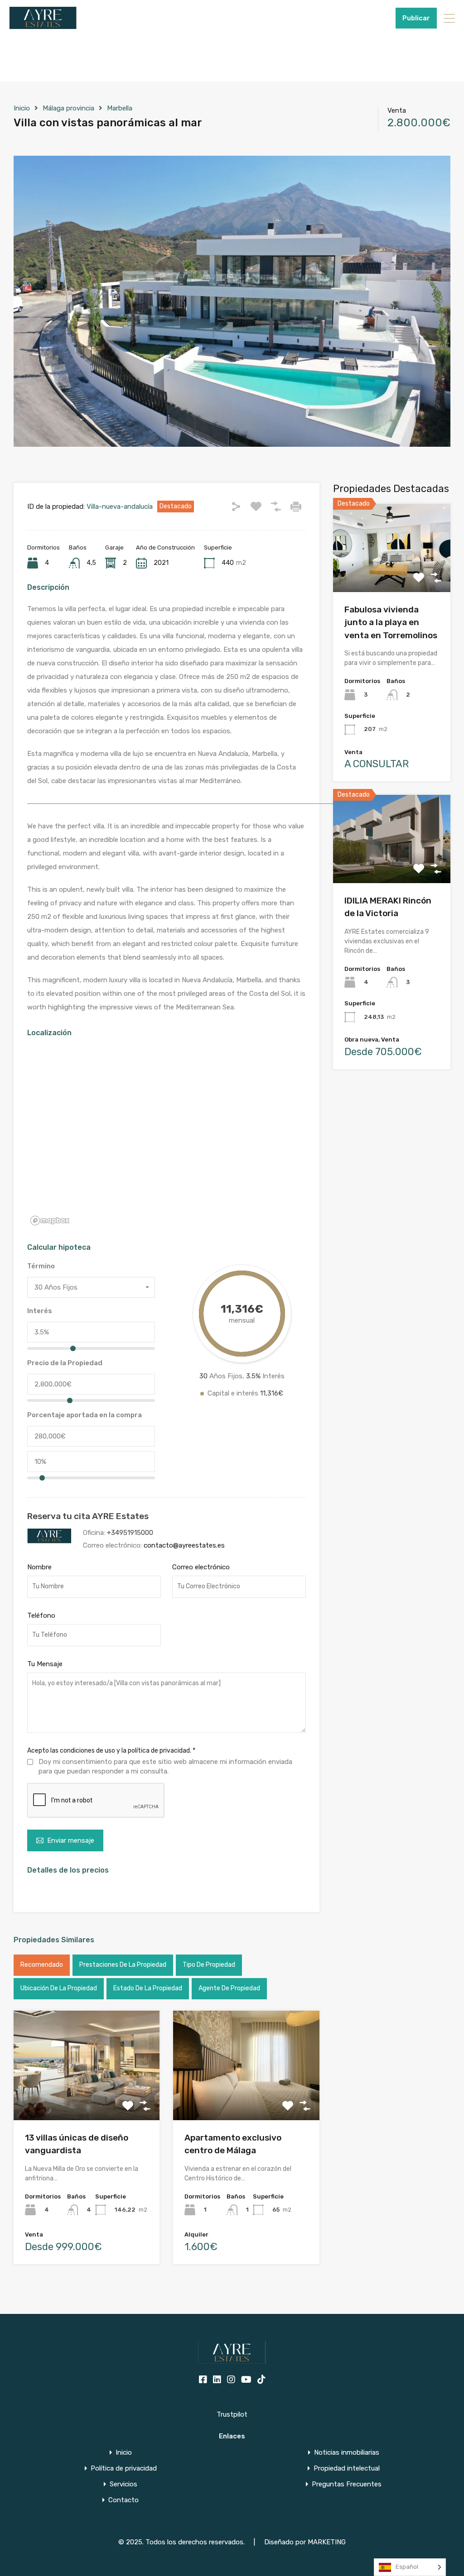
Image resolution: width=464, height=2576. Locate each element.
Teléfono (41, 1615)
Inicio (22, 108)
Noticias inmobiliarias (347, 2453)
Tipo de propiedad (209, 1965)
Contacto (123, 2500)
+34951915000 (367, 18)
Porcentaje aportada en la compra (85, 1415)
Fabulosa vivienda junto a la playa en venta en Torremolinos (391, 622)
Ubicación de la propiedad (59, 1988)
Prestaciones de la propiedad (123, 1965)
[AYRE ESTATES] (43, 25)
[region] (167, 1138)
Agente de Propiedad (229, 1988)
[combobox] (91, 1287)
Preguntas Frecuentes (347, 2484)
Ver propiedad (392, 574)
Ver (87, 2098)
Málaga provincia (68, 108)
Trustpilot (232, 2414)
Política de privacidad (124, 2468)
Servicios (123, 2484)
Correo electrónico (201, 1567)
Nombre (39, 1567)
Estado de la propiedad (148, 1988)
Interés (40, 1311)
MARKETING (327, 2542)
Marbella (120, 108)
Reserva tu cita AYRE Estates (88, 1516)
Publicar (416, 18)
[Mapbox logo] (50, 1221)
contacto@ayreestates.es (184, 1545)
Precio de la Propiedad (65, 1363)
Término (41, 1266)
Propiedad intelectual (347, 2468)
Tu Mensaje (45, 1664)
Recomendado (42, 1965)
